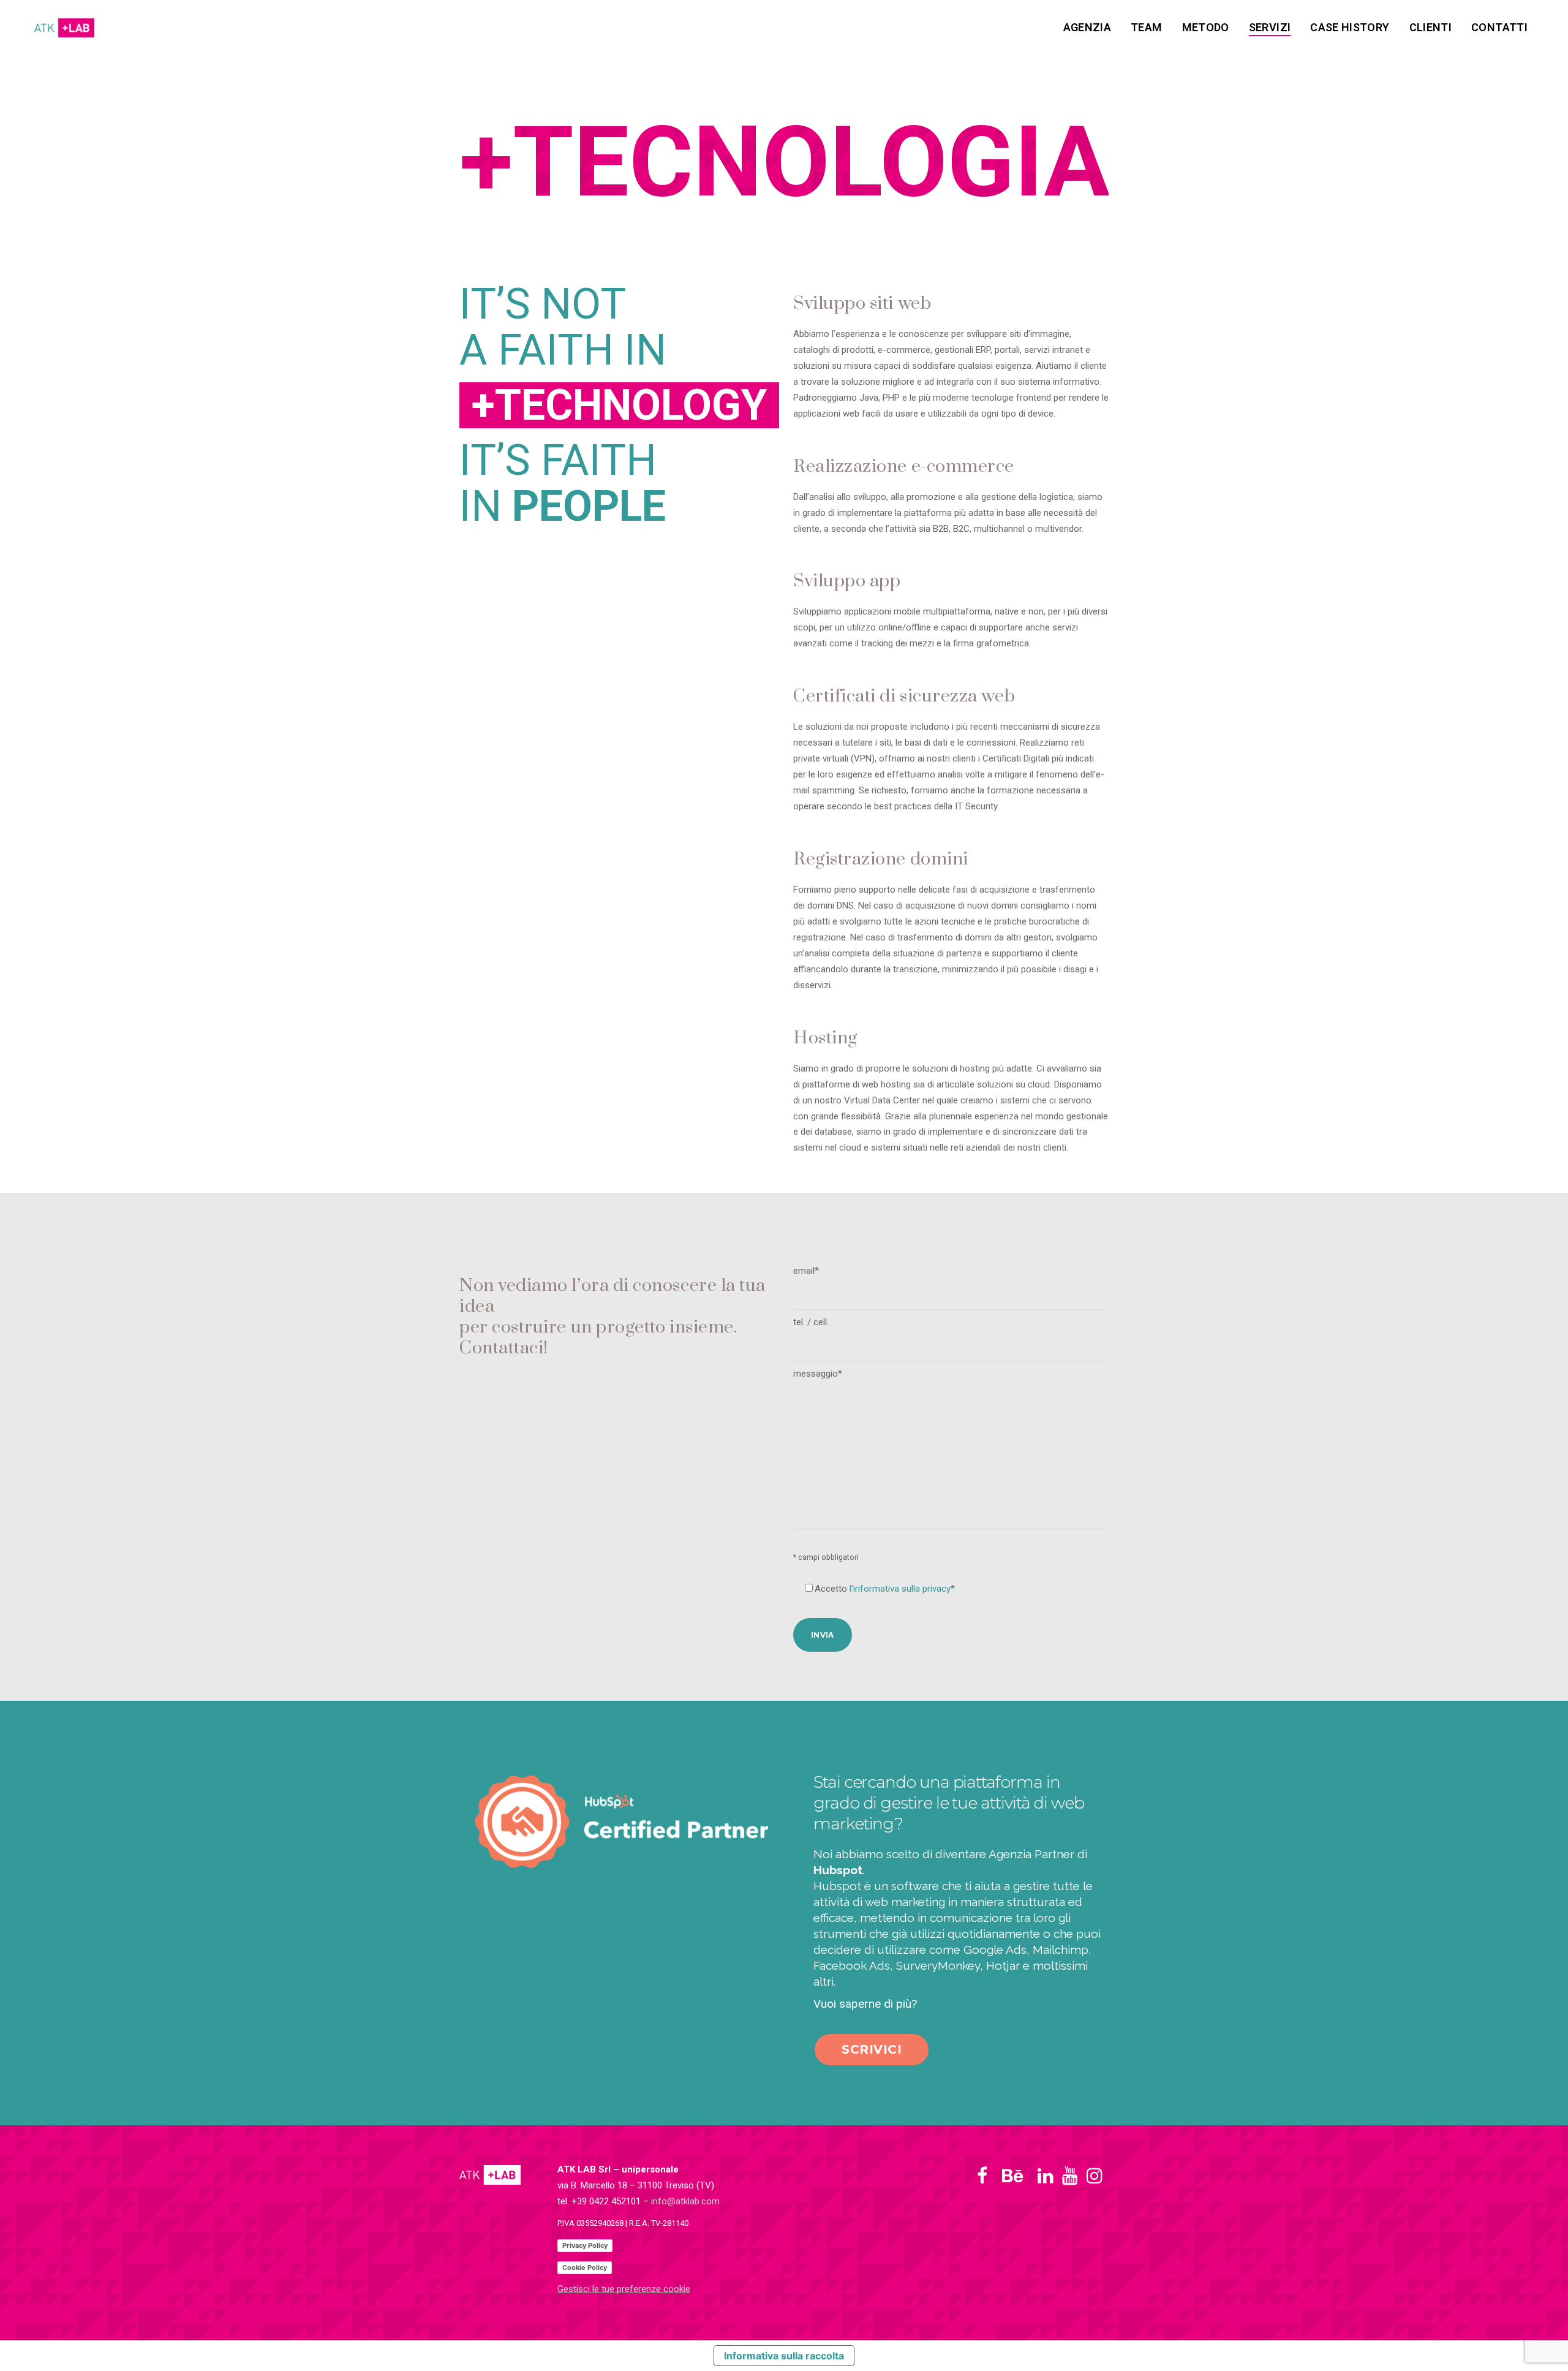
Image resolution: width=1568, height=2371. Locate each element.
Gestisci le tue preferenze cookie (624, 2289)
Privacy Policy (585, 2245)
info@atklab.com (685, 2201)
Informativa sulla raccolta (784, 2356)
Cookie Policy (585, 2267)
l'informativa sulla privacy (900, 1589)
